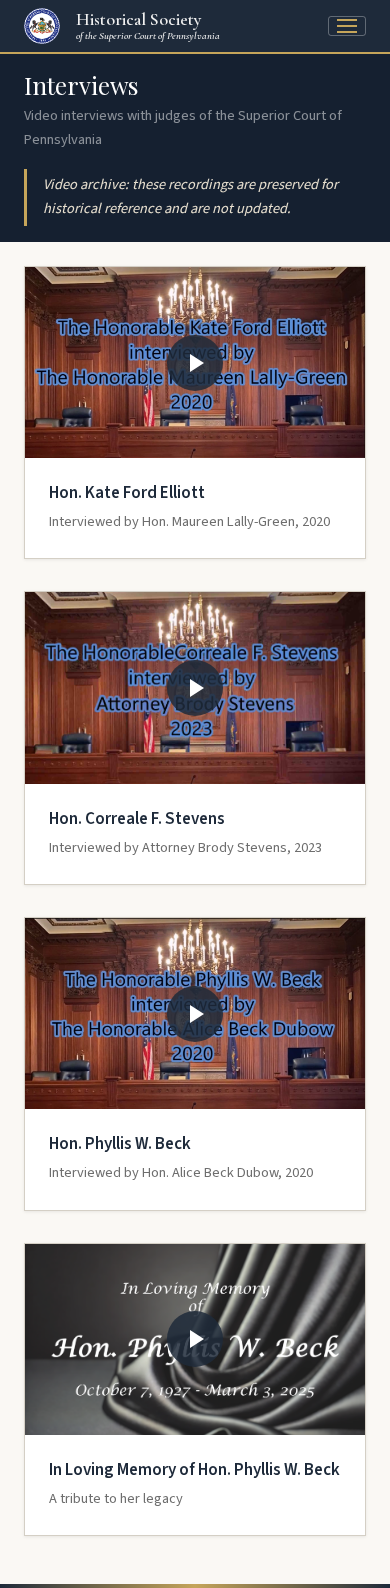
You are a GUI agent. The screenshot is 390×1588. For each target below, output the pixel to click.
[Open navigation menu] (347, 26)
